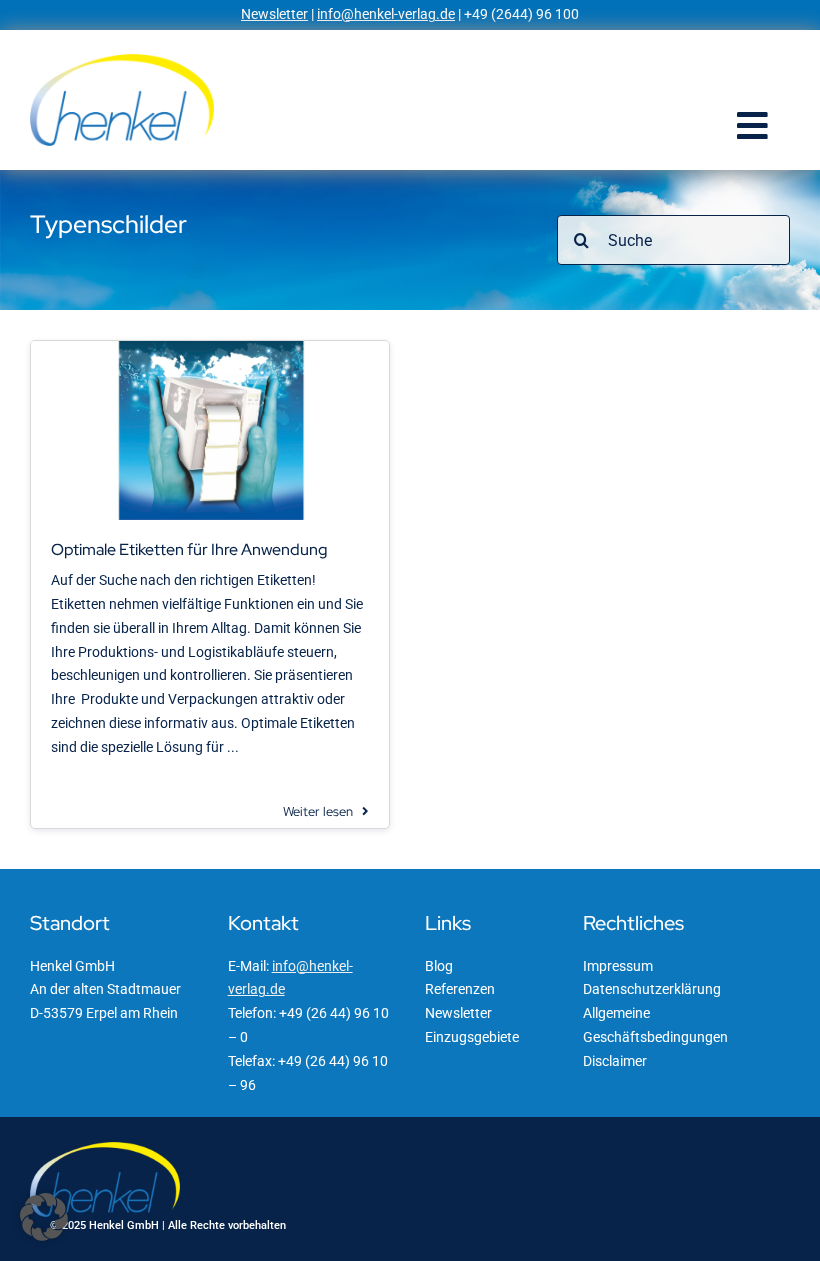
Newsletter (274, 14)
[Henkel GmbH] (122, 61)
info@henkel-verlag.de (386, 14)
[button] (44, 1217)
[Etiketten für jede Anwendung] (210, 348)
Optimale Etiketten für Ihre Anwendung (189, 549)
